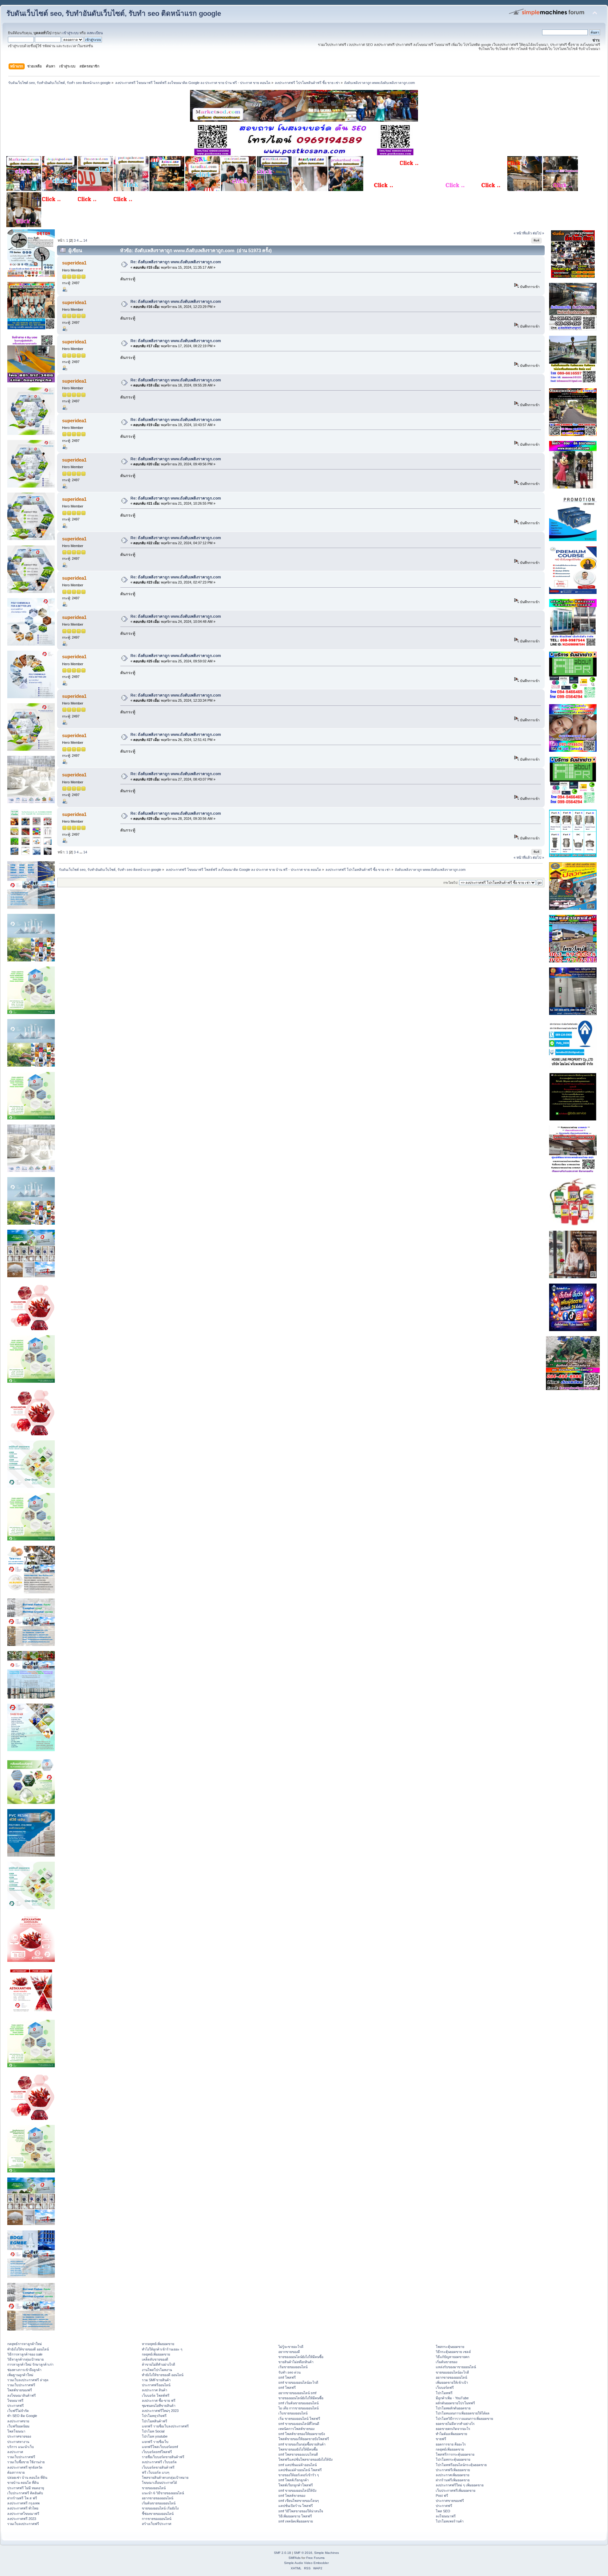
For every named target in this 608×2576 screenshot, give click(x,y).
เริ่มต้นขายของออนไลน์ (159, 2503)
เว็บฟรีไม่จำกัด (18, 2411)
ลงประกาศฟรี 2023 (22, 2519)
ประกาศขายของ (19, 2436)
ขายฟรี (441, 2439)
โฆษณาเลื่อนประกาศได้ (159, 2483)
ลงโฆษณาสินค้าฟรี (22, 2395)
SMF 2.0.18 (282, 2553)
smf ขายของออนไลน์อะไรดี (298, 2382)
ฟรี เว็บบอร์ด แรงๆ (156, 2472)
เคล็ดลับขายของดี (155, 2359)
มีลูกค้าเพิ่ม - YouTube (452, 2398)
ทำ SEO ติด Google (22, 2416)
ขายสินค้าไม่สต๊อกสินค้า (296, 2362)
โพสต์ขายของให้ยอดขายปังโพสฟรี (304, 2439)
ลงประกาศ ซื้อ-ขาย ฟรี (159, 2401)
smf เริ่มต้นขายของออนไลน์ (298, 2403)
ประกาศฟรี (16, 2406)
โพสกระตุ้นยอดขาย (450, 2347)
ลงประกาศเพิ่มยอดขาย (453, 2475)
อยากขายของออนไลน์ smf (297, 2393)
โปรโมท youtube (155, 2436)
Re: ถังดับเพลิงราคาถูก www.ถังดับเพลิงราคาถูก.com (176, 262)
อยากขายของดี (289, 2352)
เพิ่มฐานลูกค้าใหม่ (20, 2375)
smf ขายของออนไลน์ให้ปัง (297, 2490)
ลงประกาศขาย (18, 2421)
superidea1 (74, 263)
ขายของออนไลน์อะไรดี (452, 2372)
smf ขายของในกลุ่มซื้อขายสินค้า (302, 2444)
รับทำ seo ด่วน (289, 2372)
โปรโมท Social (153, 2431)
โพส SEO (443, 2511)
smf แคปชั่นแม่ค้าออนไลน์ (298, 2465)
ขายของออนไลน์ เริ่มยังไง (160, 2508)
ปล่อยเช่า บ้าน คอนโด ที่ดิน (27, 2477)
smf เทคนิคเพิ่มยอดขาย (296, 2521)
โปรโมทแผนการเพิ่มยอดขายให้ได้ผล (463, 2413)
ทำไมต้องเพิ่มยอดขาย (451, 2434)
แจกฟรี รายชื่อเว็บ (155, 2442)
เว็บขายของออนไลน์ (293, 2413)
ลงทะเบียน (95, 33)
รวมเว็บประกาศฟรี (21, 2385)
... (81, 240)
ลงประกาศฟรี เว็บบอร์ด (159, 2462)
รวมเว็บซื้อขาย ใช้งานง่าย (26, 2462)
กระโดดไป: (451, 883)
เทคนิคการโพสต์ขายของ (296, 2429)
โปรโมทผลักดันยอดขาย (453, 2408)
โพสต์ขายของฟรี (20, 2390)
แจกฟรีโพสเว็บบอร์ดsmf (160, 2447)
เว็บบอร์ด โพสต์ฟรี (156, 2395)
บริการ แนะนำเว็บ (21, 2447)
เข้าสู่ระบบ (70, 33)
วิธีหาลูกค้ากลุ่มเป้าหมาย (25, 2359)
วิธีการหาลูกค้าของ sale (25, 2354)
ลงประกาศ (15, 2452)
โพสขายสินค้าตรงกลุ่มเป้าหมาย (165, 2477)
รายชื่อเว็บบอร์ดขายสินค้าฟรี (163, 2457)
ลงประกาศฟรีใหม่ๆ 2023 (160, 2411)
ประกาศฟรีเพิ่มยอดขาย (453, 2470)
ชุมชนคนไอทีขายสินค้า (159, 2406)
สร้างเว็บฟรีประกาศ (157, 2524)
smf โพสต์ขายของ (292, 2496)
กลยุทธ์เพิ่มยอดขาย (156, 2354)
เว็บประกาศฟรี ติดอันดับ (25, 2493)
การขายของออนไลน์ (157, 2519)
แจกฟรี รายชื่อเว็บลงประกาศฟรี (165, 2426)
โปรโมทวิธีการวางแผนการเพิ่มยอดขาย (464, 2419)
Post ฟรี (442, 2496)
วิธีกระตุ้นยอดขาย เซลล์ (453, 2352)
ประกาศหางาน (18, 2442)
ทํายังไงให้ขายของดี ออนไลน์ (28, 2349)
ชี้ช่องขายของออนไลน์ (158, 2514)
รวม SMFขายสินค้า (156, 2380)
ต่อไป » (538, 233)
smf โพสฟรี (287, 2377)
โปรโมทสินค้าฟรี (155, 2421)
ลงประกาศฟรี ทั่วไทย (23, 2508)
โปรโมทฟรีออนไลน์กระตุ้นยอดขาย (461, 2465)
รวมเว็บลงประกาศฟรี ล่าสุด (28, 2380)
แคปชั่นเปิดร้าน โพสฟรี (296, 2506)
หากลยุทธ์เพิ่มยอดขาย (158, 2344)
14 (85, 240)
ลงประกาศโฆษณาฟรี (23, 2514)
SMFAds (294, 2558)
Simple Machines (326, 2553)
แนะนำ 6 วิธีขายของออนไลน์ (163, 2493)
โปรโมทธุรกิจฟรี (154, 2416)
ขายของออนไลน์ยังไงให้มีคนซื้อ (301, 2357)
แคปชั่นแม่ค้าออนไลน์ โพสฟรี (300, 2470)
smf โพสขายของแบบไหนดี (298, 2454)
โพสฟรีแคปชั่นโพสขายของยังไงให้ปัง (305, 2459)
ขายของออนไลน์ (154, 2488)
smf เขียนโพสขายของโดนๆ (299, 2501)
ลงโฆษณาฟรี (446, 2516)
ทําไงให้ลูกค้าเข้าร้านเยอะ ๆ (162, 2349)
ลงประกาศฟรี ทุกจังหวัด (25, 2467)
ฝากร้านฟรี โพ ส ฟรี (22, 2498)
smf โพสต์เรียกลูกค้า (294, 2480)
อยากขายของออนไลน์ (158, 2498)
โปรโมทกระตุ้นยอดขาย (453, 2459)
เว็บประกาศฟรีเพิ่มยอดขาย (456, 2490)
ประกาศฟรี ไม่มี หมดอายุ (26, 2488)
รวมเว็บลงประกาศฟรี (23, 2524)
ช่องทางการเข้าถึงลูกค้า (24, 2370)
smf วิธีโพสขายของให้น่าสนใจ (301, 2511)
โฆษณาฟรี (15, 2401)
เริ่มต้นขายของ (446, 2362)
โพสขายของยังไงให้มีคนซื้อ (298, 2449)
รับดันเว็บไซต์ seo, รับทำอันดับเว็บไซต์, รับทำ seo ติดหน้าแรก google (114, 13)
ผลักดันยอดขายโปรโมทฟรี (455, 2403)
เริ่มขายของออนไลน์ (293, 2367)
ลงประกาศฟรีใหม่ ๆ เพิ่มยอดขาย (460, 2485)
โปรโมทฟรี (444, 2393)
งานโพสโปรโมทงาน (157, 2370)
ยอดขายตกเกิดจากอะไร (453, 2429)
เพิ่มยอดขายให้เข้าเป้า (452, 2382)
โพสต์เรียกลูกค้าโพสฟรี (296, 2485)
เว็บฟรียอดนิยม (18, 2426)
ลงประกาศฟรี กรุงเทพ (23, 2503)
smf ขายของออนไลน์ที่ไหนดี (299, 2424)
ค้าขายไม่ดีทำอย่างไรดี (158, 2364)
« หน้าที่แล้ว (523, 233)
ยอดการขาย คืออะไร (451, 2444)
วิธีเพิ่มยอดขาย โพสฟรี (295, 2516)
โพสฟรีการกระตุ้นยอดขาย (455, 2454)
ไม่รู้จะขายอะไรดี (291, 2347)
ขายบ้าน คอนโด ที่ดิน (23, 2483)
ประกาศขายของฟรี (450, 2501)
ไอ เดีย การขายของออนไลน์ (298, 2408)
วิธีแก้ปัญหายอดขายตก (453, 2357)
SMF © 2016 (303, 2553)
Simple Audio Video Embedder (306, 2563)
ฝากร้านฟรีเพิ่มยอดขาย (453, 2480)
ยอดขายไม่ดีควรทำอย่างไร (455, 2424)
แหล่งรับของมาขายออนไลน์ (456, 2367)
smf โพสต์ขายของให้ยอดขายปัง (302, 2434)
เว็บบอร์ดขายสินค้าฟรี (158, 2467)
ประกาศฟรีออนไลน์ (156, 2385)
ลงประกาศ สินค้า (155, 2390)
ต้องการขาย (16, 2472)
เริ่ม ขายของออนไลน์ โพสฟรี (299, 2419)
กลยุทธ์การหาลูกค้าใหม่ (25, 2344)
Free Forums (315, 2558)
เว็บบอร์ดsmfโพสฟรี (157, 2452)
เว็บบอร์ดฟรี (445, 2388)
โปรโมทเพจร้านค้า (450, 2521)
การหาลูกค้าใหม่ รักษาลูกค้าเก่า (30, 2364)
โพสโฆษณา (16, 2431)
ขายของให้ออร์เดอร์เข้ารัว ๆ (299, 2475)
